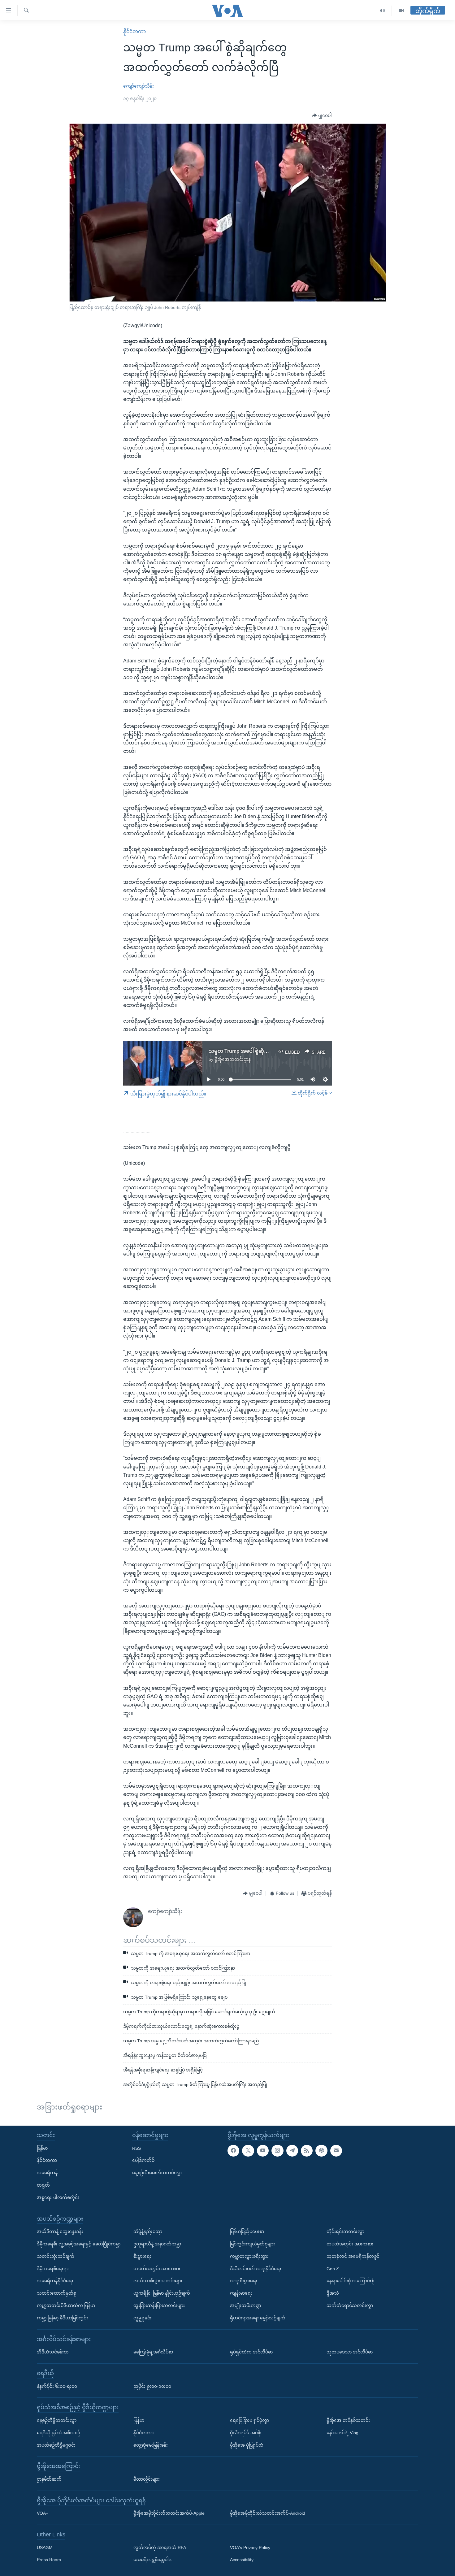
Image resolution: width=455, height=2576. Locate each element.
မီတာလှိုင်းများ (147, 2479)
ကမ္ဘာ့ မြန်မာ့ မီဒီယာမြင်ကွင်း (62, 2318)
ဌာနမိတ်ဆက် (49, 2479)
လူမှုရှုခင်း (143, 2318)
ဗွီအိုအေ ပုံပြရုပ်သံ (247, 2445)
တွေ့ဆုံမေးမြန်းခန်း (151, 2445)
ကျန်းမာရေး (241, 2293)
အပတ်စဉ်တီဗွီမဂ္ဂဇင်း (56, 2445)
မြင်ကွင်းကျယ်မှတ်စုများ (252, 2244)
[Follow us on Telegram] (292, 2150)
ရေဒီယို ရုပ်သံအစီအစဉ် (58, 2432)
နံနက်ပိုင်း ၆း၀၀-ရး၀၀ (57, 2386)
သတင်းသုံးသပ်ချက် (56, 2256)
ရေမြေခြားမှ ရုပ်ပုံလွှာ (249, 2420)
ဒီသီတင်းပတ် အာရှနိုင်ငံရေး (256, 2268)
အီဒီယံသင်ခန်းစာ (53, 2352)
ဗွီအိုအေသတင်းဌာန (233, 1059)
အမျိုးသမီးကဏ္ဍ (246, 2305)
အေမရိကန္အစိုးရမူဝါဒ (152, 2560)
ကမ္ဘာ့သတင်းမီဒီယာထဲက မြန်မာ (66, 2305)
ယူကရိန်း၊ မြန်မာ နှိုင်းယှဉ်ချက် (162, 2293)
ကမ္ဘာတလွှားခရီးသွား (249, 2256)
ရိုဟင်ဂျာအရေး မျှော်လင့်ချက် (258, 2318)
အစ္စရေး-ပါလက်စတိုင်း (58, 2197)
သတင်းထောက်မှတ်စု (56, 2293)
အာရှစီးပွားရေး (244, 2281)
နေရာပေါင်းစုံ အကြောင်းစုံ (350, 2281)
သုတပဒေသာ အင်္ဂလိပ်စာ (350, 2352)
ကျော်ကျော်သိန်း (139, 86)
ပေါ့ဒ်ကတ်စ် (143, 2160)
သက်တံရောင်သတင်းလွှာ (350, 2305)
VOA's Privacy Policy (250, 2547)
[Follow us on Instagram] (277, 2150)
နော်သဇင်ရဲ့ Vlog (342, 2432)
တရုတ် (43, 2185)
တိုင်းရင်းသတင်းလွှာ (345, 2231)
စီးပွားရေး (142, 2256)
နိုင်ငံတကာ (134, 31)
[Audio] (382, 11)
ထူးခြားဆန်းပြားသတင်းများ (159, 2305)
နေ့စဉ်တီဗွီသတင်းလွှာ (57, 2420)
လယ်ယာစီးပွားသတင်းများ (158, 2281)
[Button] (322, 116)
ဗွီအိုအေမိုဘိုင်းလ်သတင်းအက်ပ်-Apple (169, 2513)
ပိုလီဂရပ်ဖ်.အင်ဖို (245, 2432)
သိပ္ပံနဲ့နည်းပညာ (148, 2231)
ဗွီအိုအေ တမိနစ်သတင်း (348, 2420)
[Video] (401, 11)
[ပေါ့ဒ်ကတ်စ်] (321, 2150)
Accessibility (242, 2560)
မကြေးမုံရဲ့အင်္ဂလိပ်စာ (153, 2352)
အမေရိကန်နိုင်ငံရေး (55, 2281)
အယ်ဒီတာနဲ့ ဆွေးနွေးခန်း (60, 2231)
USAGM (45, 2547)
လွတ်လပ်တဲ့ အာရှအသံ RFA (160, 2547)
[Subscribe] (336, 2150)
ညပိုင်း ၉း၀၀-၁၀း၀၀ (152, 2386)
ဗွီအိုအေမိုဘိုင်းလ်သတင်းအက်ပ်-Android (268, 2513)
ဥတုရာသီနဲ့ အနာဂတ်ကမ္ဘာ (157, 2244)
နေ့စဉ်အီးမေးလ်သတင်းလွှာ (157, 2173)
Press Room (49, 2560)
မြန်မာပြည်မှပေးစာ (247, 2231)
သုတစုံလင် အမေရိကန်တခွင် (353, 2256)
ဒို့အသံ (333, 2293)
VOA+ (43, 2513)
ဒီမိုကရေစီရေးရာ (53, 2268)
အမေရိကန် (47, 2173)
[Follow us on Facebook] (233, 2150)
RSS (136, 2148)
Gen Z (333, 2268)
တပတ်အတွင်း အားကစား (157, 2268)
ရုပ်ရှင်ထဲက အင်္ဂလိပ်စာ (251, 2352)
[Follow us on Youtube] (263, 2150)
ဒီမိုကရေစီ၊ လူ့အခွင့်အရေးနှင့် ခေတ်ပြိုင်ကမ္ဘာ (79, 2244)
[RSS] (307, 2150)
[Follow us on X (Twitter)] (248, 2150)
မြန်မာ (42, 2148)
